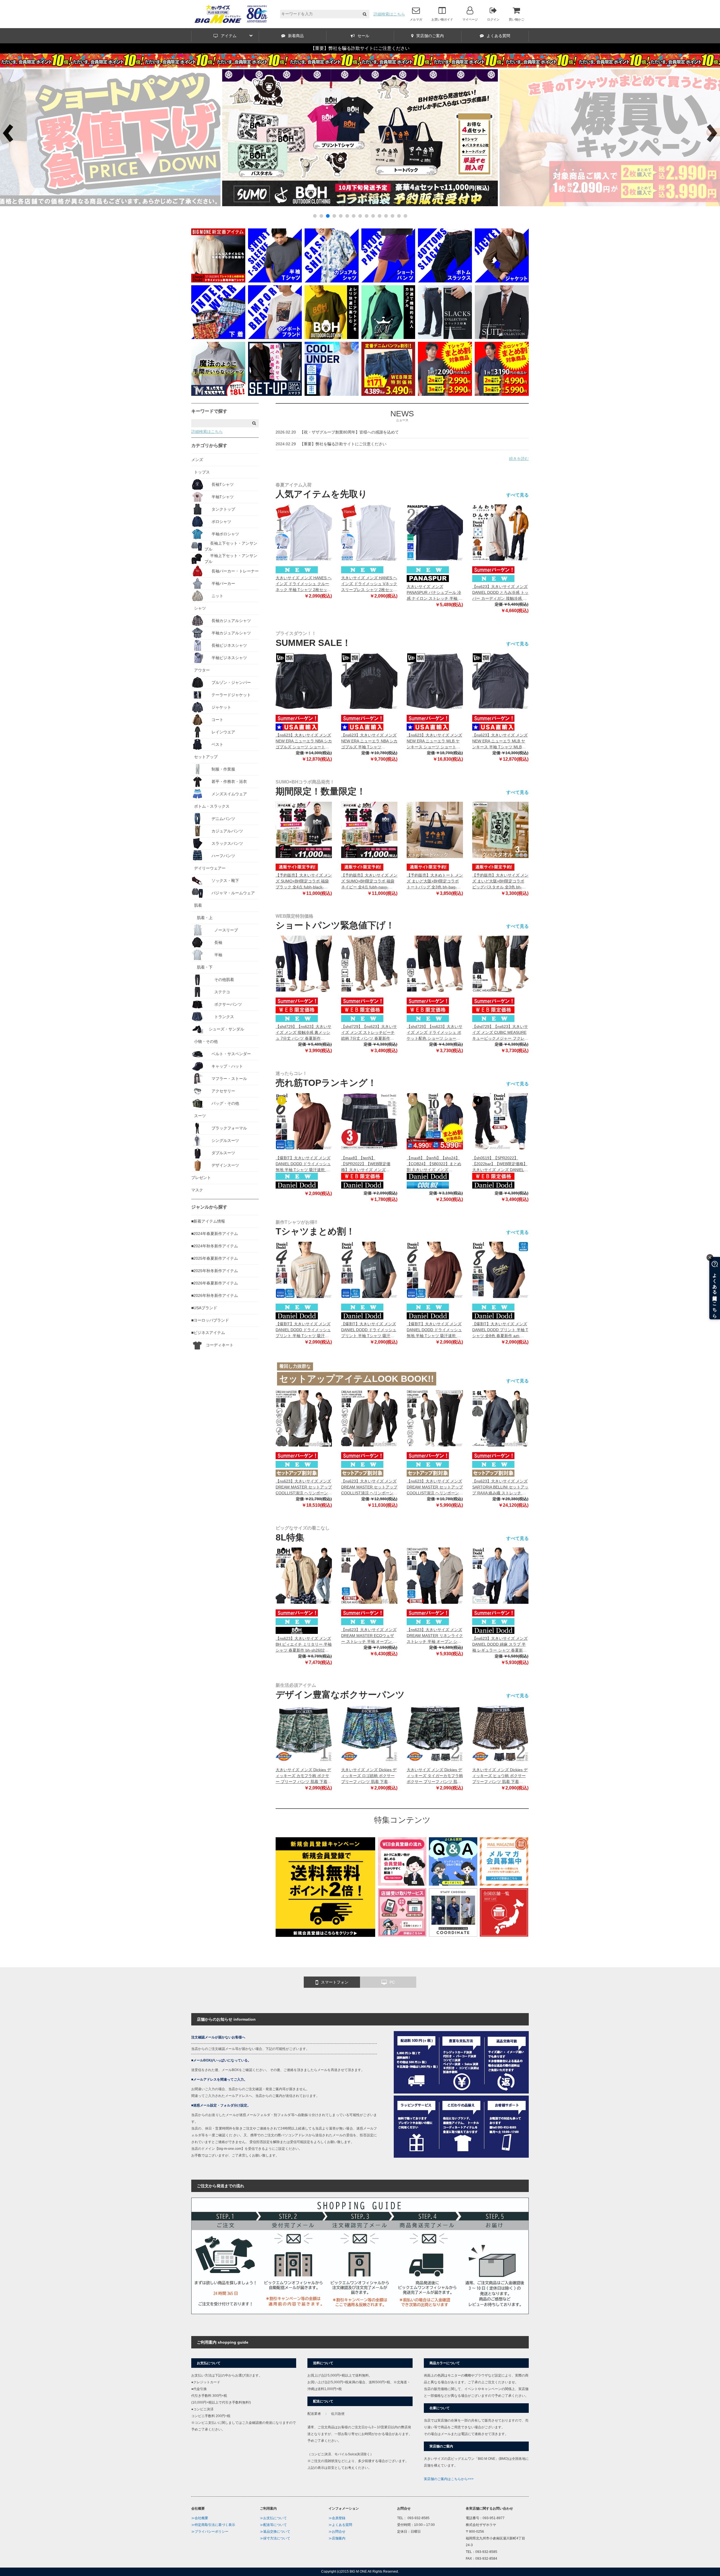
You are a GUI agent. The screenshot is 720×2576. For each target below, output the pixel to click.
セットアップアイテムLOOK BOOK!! (357, 1379)
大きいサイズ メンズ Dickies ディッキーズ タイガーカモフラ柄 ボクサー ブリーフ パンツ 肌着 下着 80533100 (435, 1776)
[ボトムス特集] (445, 281)
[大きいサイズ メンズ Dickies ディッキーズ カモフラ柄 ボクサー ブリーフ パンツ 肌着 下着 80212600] (304, 1733)
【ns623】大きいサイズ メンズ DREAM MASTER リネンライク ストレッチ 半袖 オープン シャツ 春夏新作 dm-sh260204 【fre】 (435, 1636)
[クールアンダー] (332, 394)
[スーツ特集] (502, 338)
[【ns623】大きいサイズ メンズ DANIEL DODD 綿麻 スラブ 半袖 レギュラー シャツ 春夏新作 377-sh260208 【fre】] (500, 1576)
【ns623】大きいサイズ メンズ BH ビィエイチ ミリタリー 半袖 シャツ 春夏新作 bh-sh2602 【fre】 (304, 1645)
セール (363, 36)
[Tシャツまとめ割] (360, 205)
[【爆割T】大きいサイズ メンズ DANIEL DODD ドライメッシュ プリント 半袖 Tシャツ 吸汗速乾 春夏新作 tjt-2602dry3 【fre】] (304, 1270)
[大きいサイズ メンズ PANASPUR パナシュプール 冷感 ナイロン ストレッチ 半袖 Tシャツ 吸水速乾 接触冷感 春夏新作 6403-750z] (435, 533)
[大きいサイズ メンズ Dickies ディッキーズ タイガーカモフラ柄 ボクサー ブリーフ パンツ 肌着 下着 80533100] (435, 1733)
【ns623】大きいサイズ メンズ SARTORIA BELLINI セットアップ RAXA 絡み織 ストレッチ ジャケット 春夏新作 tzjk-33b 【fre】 (500, 1487)
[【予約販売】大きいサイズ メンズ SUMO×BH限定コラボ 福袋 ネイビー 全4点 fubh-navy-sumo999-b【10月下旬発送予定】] (369, 830)
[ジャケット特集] (502, 281)
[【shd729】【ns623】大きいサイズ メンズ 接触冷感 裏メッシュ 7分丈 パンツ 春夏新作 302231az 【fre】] (304, 964)
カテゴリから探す (209, 445)
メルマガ (416, 19)
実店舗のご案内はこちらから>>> (449, 2479)
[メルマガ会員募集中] (504, 1884)
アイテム (229, 36)
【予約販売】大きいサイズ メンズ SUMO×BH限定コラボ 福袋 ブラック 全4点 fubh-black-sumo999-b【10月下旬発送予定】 (304, 882)
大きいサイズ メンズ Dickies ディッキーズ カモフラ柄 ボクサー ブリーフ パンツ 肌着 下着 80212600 (303, 1776)
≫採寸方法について (275, 2538)
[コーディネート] (453, 1935)
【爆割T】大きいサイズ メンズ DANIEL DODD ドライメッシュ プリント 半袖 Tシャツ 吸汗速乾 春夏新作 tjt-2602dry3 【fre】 (303, 1330)
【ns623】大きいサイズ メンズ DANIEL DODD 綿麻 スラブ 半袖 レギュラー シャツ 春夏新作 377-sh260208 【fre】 (500, 1645)
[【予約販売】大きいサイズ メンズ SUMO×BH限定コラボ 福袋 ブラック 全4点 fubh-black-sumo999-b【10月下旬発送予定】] (304, 830)
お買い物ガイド (442, 19)
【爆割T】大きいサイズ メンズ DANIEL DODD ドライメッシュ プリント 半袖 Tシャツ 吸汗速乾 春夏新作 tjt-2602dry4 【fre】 (369, 1330)
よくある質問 (498, 36)
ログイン (493, 19)
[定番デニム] (388, 394)
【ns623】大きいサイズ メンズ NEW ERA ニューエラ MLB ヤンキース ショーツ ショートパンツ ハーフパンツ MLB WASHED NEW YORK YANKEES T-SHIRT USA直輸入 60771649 (434, 741)
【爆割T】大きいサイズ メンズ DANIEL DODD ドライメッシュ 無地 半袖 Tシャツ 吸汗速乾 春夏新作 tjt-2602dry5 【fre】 (303, 1164)
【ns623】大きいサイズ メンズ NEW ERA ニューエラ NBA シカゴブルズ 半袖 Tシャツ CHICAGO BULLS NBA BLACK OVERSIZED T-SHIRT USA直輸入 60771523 (369, 741)
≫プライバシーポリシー (210, 2532)
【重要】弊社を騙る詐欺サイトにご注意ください (360, 48)
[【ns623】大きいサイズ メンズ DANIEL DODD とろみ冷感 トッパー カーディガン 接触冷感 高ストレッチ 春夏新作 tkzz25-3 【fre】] (500, 533)
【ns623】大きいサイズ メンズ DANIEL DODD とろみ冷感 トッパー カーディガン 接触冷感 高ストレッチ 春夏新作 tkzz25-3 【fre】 (500, 593)
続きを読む (519, 459)
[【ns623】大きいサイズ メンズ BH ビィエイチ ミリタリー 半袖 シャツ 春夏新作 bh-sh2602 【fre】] (304, 1576)
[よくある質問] (453, 1884)
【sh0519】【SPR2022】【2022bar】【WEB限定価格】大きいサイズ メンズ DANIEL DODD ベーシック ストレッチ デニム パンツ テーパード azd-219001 (500, 1164)
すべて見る (517, 495)
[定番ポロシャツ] (218, 281)
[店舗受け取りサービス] (402, 1935)
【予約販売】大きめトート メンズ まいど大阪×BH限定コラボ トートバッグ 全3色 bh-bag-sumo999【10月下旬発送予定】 (435, 882)
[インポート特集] (275, 338)
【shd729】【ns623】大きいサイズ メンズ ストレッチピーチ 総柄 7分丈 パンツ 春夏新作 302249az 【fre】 (369, 1033)
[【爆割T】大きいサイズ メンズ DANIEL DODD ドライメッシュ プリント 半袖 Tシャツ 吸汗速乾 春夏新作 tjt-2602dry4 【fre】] (369, 1270)
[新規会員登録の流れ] (402, 1884)
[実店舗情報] (504, 1935)
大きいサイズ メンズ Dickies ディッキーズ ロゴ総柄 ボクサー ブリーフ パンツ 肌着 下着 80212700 (369, 1776)
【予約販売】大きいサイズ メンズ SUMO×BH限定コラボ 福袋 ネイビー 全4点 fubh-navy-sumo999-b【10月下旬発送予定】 (369, 882)
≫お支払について (273, 2518)
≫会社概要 (200, 2518)
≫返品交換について (275, 2532)
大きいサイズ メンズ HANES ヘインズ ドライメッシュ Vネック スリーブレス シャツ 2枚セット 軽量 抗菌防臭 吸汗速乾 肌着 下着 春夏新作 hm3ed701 (369, 584)
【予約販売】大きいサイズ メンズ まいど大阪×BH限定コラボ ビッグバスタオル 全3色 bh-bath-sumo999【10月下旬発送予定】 (500, 882)
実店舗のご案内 (430, 36)
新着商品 (296, 36)
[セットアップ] (275, 394)
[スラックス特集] (445, 338)
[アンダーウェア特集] (218, 338)
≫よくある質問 (340, 2525)
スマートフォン (335, 1982)
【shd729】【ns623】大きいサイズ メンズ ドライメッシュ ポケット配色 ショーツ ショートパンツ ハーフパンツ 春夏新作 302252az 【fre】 (435, 1033)
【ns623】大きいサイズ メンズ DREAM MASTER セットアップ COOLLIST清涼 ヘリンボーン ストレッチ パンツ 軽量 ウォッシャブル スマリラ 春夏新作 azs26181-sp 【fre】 (435, 1487)
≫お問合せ (337, 2532)
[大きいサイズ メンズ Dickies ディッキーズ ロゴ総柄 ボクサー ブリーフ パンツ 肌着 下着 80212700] (369, 1733)
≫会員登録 (337, 2518)
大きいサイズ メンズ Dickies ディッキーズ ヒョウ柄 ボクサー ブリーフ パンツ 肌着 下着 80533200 (500, 1776)
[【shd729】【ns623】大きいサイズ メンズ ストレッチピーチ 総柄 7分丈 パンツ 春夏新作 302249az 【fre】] (369, 964)
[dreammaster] (388, 338)
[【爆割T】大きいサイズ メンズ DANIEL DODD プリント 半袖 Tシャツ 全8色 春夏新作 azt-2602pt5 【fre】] (500, 1270)
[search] (365, 14)
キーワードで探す (209, 411)
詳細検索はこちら (389, 14)
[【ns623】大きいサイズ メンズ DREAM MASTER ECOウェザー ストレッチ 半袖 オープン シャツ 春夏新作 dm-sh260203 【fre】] (369, 1576)
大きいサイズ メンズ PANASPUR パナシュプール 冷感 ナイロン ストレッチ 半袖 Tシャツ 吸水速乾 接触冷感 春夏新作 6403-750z (434, 593)
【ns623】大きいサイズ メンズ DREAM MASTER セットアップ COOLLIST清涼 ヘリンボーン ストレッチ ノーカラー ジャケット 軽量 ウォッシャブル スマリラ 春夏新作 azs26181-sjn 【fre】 (369, 1487)
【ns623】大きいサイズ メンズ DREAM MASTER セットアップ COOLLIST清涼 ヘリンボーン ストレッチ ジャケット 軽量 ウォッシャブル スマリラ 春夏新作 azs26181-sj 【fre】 (304, 1487)
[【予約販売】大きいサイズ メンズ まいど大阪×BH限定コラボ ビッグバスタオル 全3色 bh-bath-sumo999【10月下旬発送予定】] (500, 830)
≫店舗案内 (337, 2538)
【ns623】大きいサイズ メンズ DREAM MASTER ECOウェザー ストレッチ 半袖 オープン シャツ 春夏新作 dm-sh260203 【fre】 (369, 1636)
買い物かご (517, 19)
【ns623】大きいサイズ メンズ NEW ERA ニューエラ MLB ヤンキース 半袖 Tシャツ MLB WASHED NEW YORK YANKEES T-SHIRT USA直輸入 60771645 (500, 741)
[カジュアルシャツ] (332, 281)
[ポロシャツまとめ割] (502, 394)
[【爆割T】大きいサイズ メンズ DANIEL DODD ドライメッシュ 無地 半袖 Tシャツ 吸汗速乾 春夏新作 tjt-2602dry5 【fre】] (304, 1121)
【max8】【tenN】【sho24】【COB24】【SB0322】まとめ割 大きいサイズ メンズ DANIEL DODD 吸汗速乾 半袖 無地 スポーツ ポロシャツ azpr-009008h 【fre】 (435, 1164)
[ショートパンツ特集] (388, 281)
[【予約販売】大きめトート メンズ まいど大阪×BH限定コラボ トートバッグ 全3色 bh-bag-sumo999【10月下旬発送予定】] (435, 830)
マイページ (470, 19)
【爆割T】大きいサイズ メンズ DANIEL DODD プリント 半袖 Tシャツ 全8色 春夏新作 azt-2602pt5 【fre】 (500, 1330)
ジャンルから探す (209, 1207)
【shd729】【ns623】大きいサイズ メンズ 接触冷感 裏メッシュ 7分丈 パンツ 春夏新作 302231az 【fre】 (303, 1033)
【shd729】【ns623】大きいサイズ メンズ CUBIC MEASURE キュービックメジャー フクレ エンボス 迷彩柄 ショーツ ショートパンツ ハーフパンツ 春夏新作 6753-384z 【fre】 (500, 1033)
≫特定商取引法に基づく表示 (213, 2525)
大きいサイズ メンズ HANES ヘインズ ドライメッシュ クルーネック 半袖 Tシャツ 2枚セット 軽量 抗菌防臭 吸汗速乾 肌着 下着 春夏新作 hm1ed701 (304, 584)
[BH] (332, 338)
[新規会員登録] (325, 1935)
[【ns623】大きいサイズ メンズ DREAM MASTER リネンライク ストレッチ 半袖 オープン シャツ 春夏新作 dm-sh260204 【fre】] (435, 1576)
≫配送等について (273, 2525)
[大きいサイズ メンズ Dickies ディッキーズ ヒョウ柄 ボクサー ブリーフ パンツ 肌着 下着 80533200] (500, 1733)
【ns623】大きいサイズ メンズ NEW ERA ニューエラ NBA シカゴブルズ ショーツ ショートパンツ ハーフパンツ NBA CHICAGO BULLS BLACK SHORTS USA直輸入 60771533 (304, 741)
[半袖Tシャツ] (275, 281)
